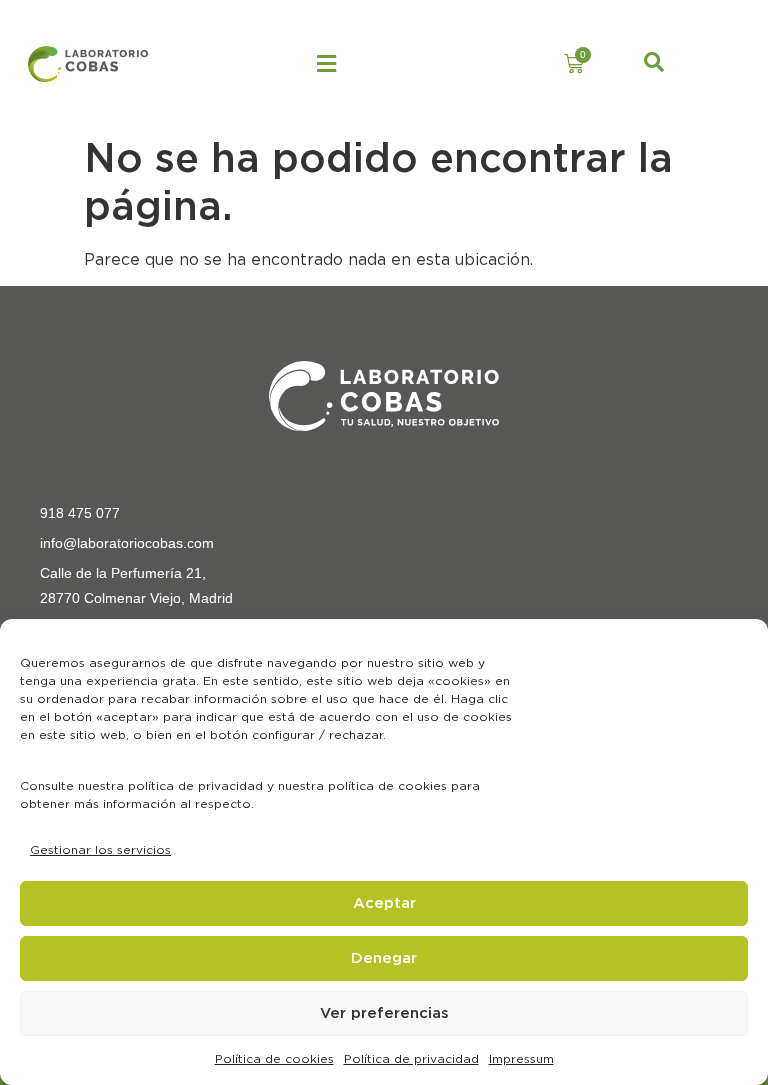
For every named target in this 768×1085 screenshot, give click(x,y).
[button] (327, 64)
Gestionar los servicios (100, 850)
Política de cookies (274, 1059)
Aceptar (384, 903)
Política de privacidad (411, 1059)
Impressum (521, 1059)
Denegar (384, 958)
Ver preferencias (384, 1013)
